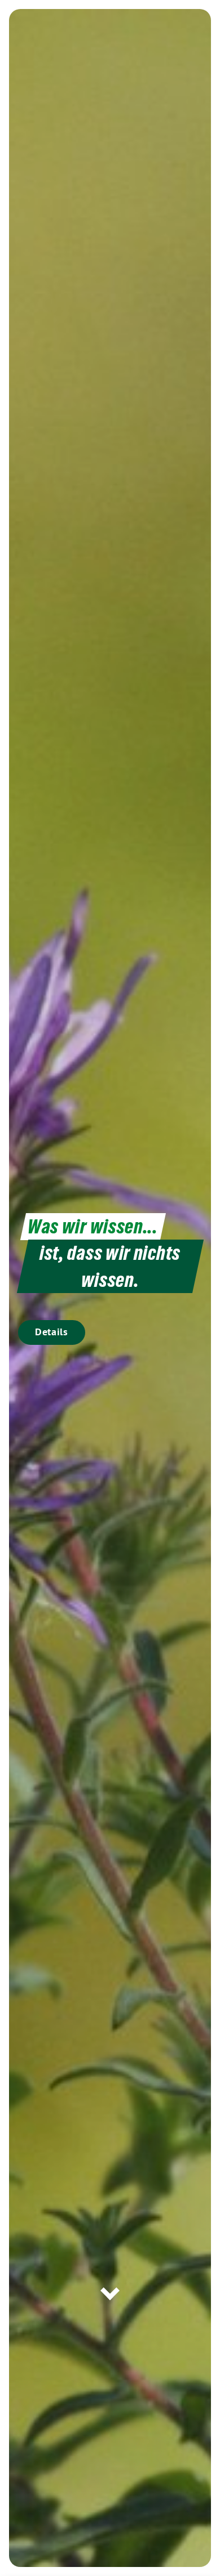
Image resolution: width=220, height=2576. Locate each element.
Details (52, 1332)
